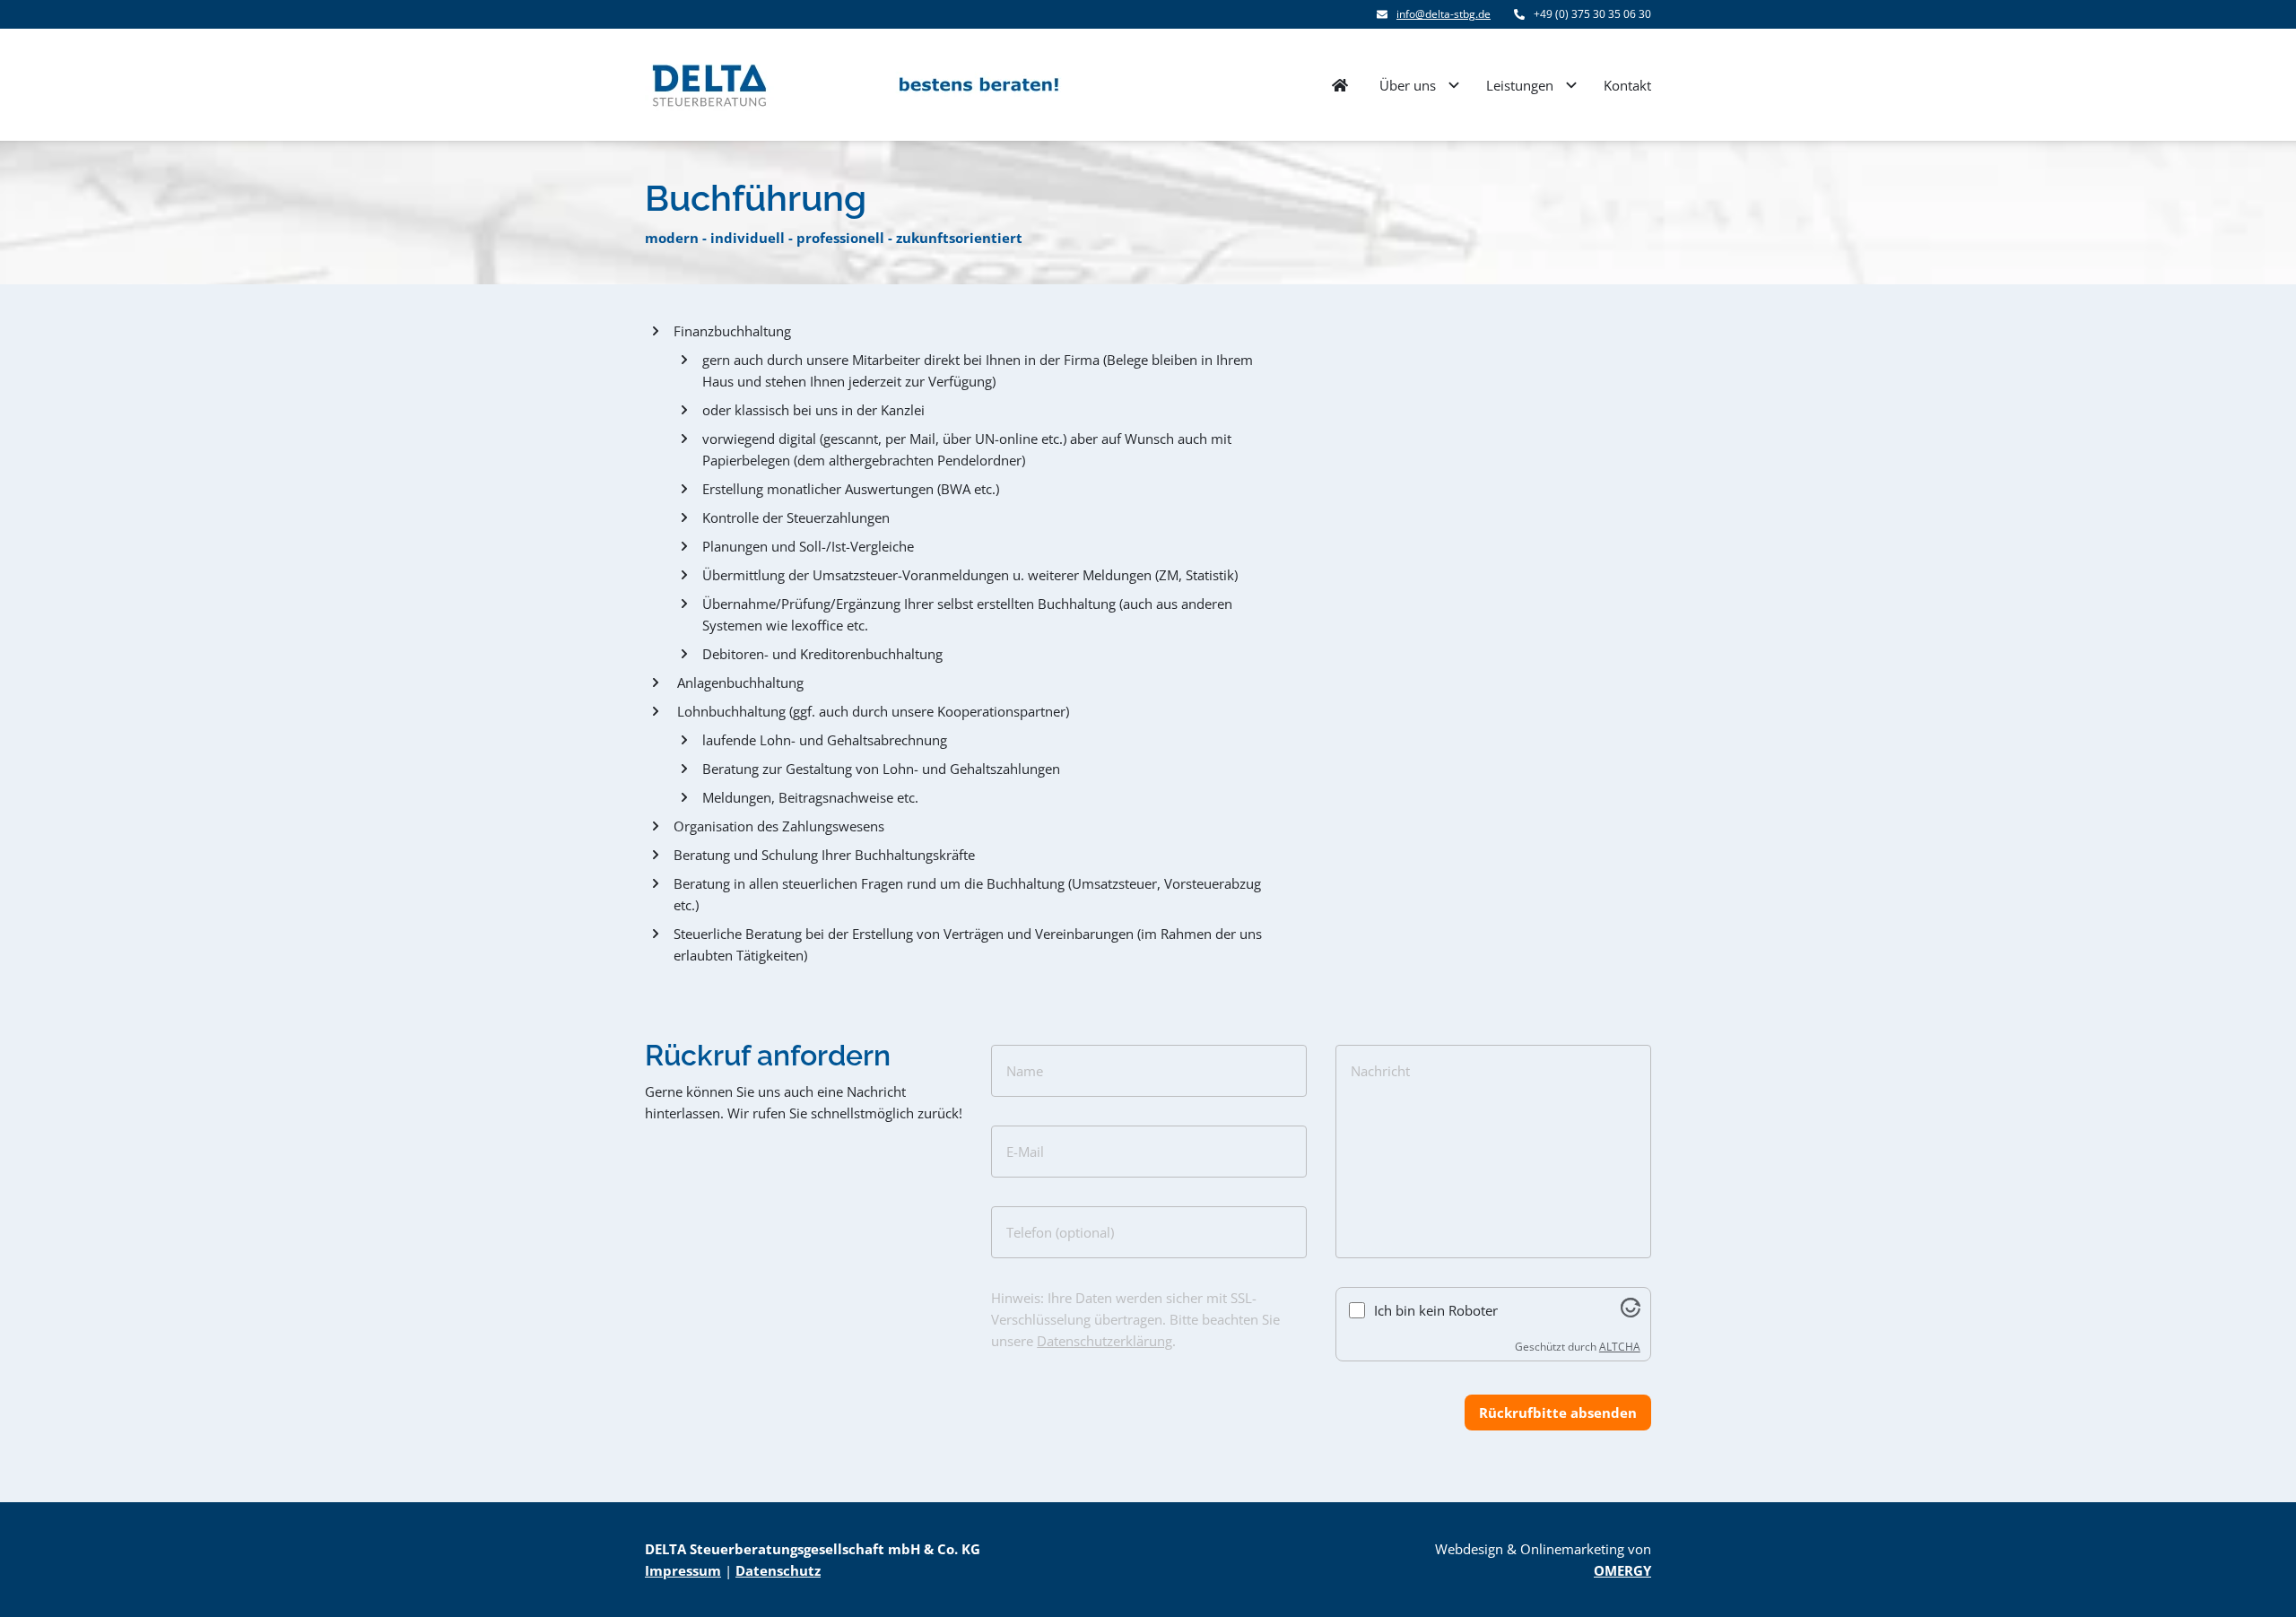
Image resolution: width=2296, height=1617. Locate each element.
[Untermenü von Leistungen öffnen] (1571, 85)
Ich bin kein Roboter (1436, 1310)
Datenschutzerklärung (1105, 1341)
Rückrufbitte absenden (1558, 1413)
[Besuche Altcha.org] (1631, 1312)
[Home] (1340, 85)
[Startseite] (853, 85)
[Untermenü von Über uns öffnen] (1454, 85)
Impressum (683, 1570)
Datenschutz (778, 1570)
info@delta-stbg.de (1444, 14)
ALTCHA (1620, 1347)
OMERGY (1622, 1570)
